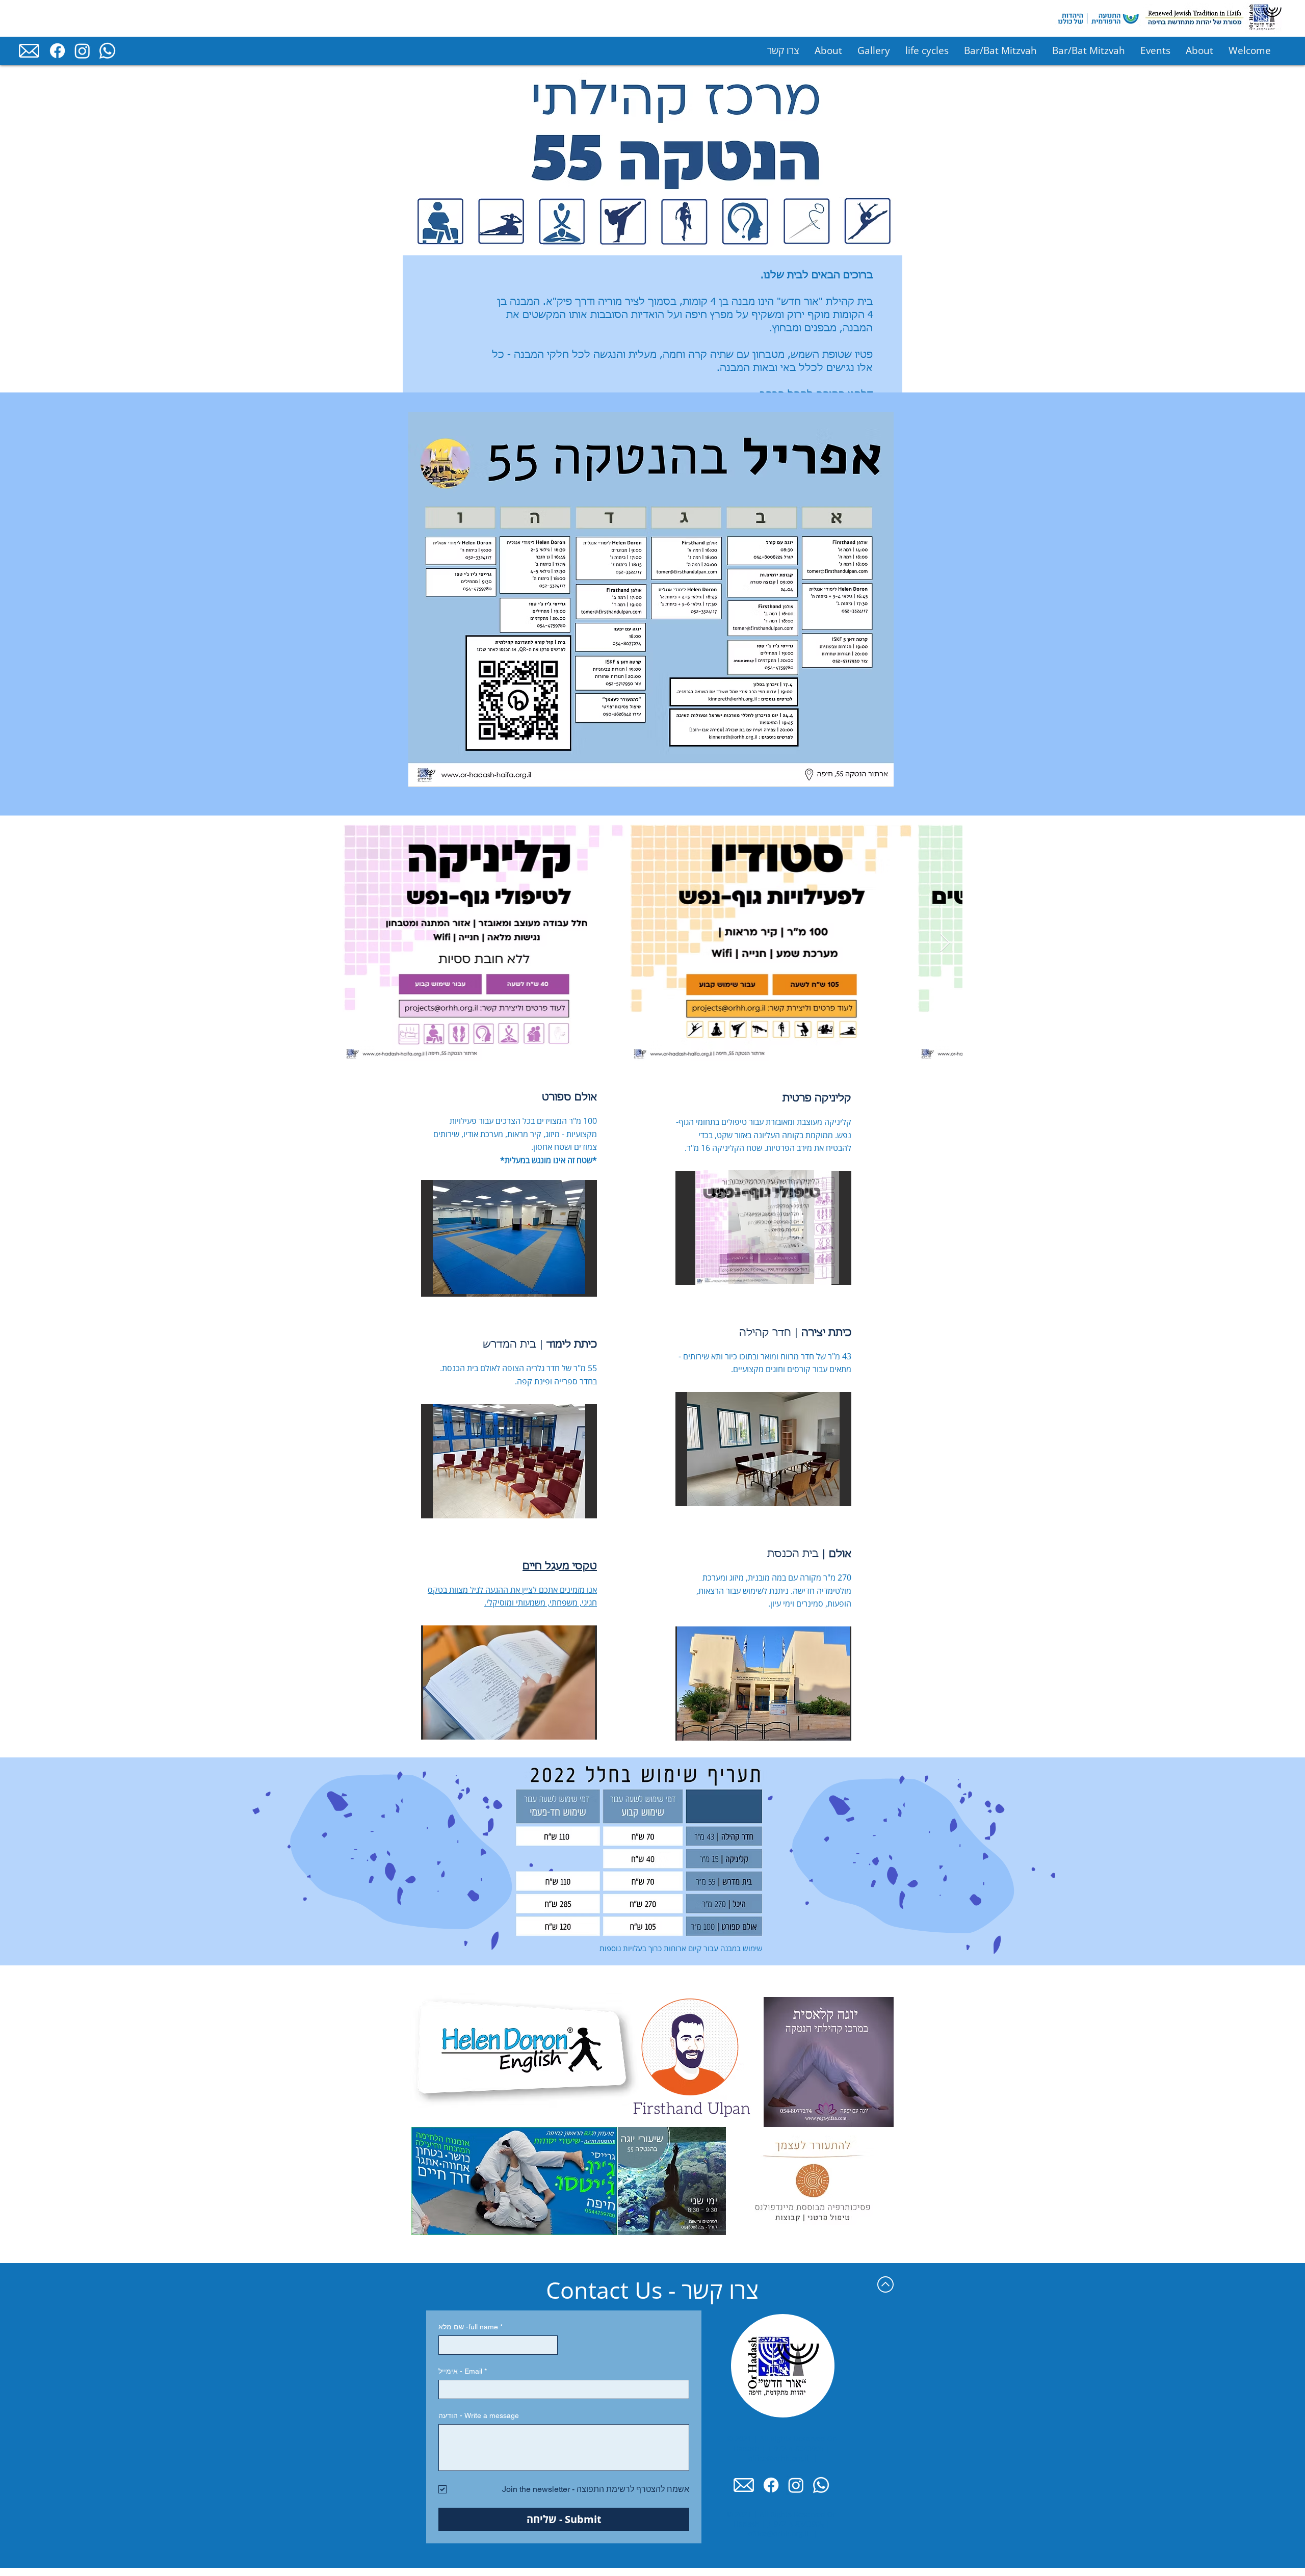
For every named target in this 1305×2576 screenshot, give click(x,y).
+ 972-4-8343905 (796, 2448)
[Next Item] (945, 943)
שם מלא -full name (471, 2327)
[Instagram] (82, 51)
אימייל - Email (463, 2371)
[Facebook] (57, 51)
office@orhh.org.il (779, 2458)
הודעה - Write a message (479, 2415)
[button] (763, 1449)
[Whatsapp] (107, 51)
